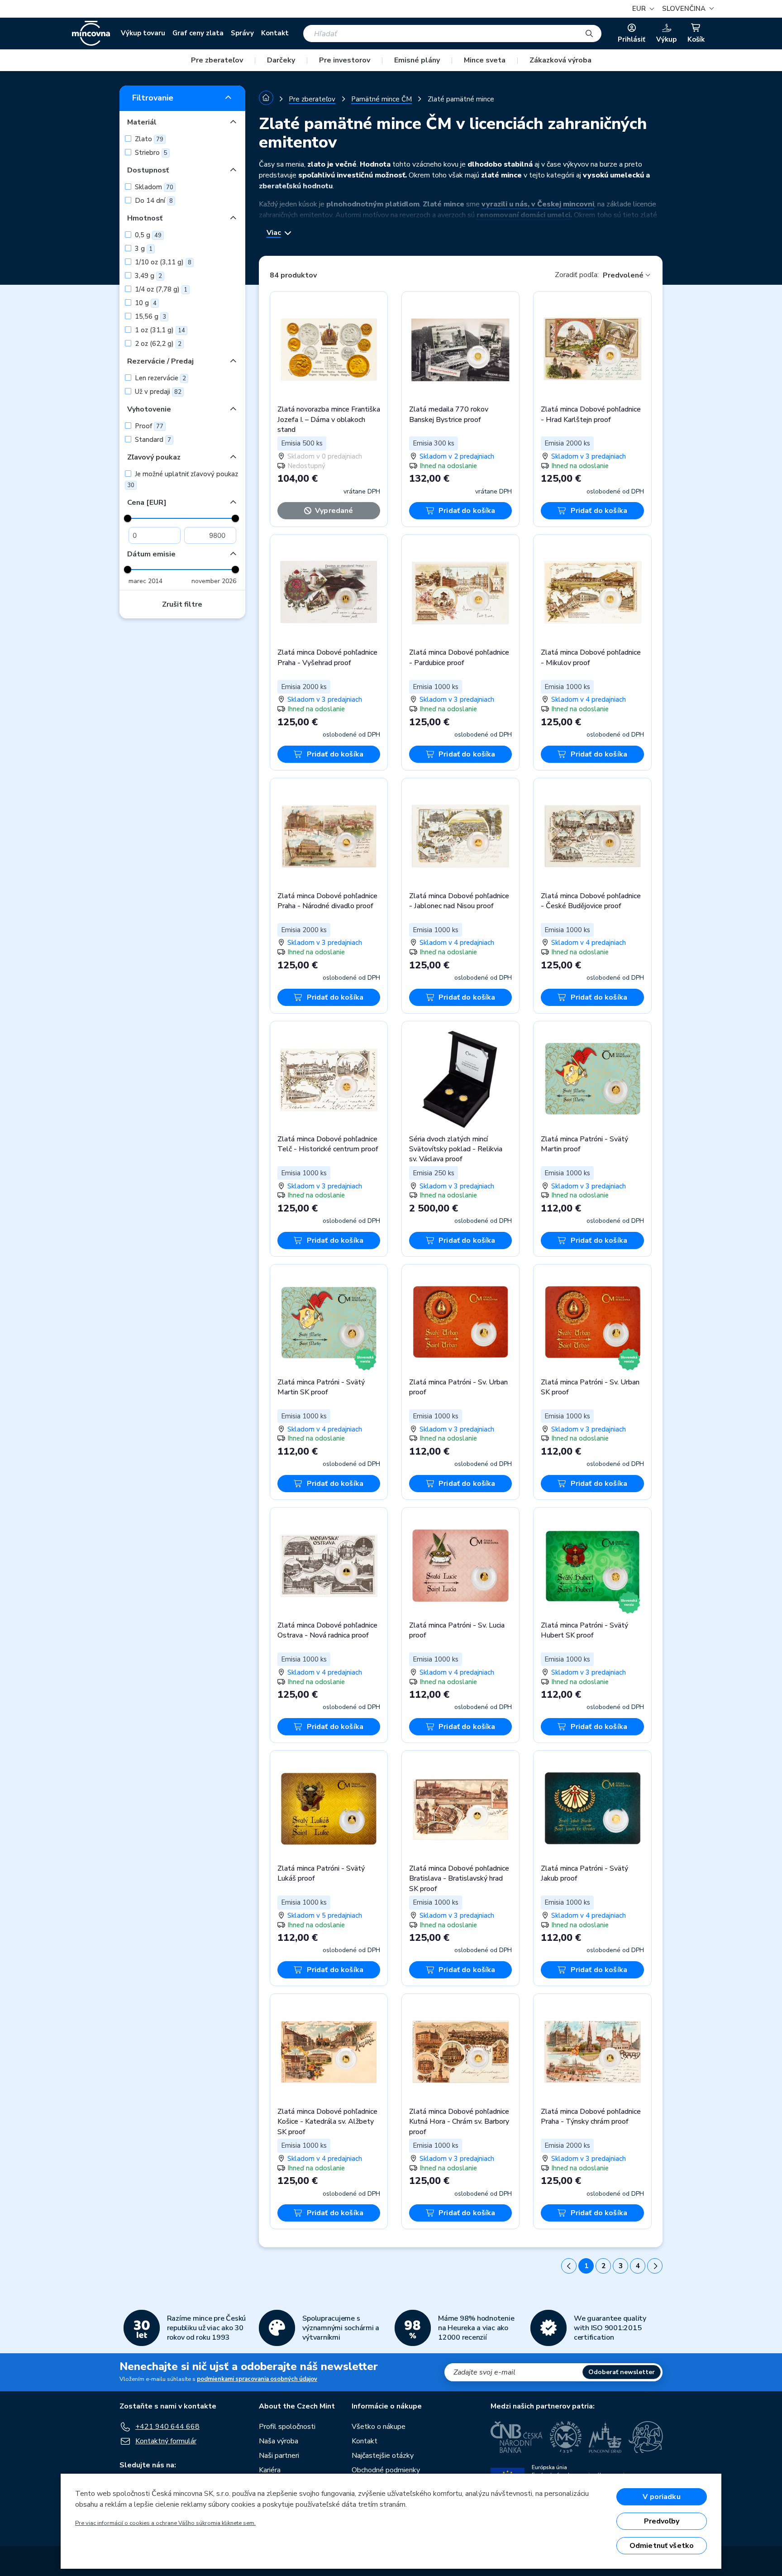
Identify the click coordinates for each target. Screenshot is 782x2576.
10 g (145, 303)
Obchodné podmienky (386, 2470)
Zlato (148, 139)
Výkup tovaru (143, 33)
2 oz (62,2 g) (157, 344)
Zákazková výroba (560, 60)
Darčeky (281, 60)
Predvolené (623, 275)
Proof (148, 426)
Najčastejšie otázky (383, 2456)
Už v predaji (157, 392)
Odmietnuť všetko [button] (662, 2546)
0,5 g (147, 235)
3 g (143, 249)
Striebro (150, 153)
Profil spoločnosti (287, 2427)
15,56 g (150, 316)
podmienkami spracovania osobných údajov (257, 2379)
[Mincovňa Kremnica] (566, 2437)
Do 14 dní (153, 201)
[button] (687, 9)
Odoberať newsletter (622, 2372)
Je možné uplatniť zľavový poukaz (183, 479)
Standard (152, 440)
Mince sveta (485, 60)
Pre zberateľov (217, 60)
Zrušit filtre (182, 604)
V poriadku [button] (662, 2497)
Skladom (153, 187)
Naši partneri (279, 2456)
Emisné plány (417, 60)
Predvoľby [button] (662, 2521)
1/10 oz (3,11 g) (162, 262)
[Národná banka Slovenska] (646, 2437)
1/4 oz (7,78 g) (160, 289)
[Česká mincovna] (91, 34)
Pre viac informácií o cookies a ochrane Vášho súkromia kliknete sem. (165, 2523)
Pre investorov (345, 60)
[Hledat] (589, 34)
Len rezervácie (160, 378)
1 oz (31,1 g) (159, 330)
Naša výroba (279, 2441)
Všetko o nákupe (379, 2427)
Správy (242, 33)
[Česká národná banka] (517, 2437)
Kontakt (275, 33)
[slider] (128, 518)
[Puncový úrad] (605, 2437)
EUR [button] (640, 9)
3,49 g (148, 276)
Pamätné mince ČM (381, 99)
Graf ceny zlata (198, 33)
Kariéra (270, 2470)
